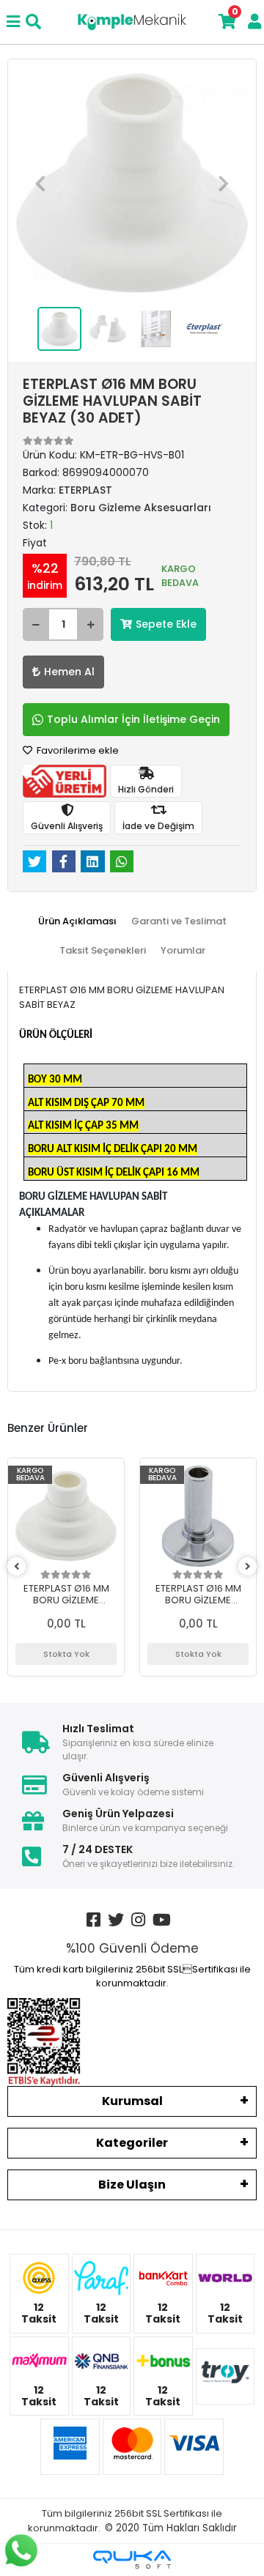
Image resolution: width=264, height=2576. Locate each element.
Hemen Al (69, 672)
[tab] (77, 921)
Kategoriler (132, 2143)
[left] (17, 1567)
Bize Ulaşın (132, 2185)
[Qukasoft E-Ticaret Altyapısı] (132, 2560)
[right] (248, 1567)
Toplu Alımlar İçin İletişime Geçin (133, 719)
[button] (40, 183)
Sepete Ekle (166, 624)
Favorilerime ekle (77, 750)
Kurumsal (132, 2101)
